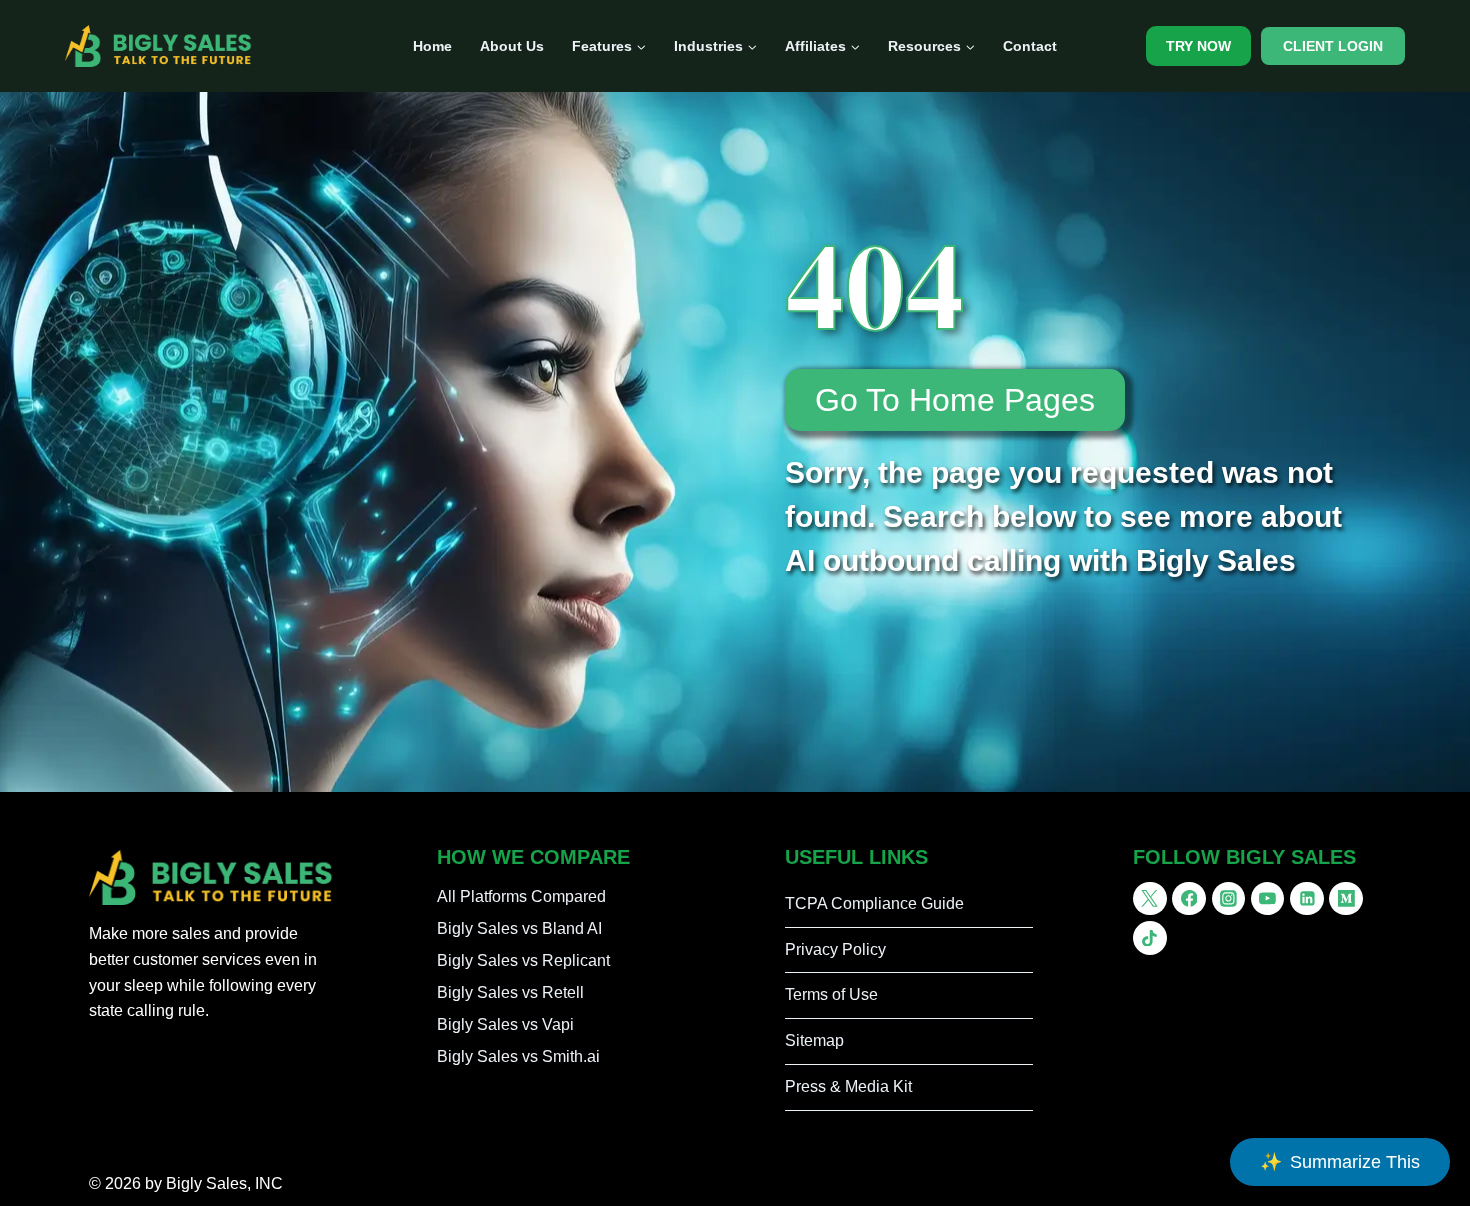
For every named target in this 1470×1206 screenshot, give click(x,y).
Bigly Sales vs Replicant (523, 960)
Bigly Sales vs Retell (510, 992)
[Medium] (1346, 899)
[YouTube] (1268, 899)
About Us (512, 46)
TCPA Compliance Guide (874, 903)
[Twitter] (1150, 899)
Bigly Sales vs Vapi (505, 1024)
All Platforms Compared (521, 896)
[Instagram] (1229, 899)
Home (432, 46)
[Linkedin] (1307, 899)
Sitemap (814, 1040)
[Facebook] (1189, 899)
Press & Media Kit (848, 1086)
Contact (1030, 46)
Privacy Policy (835, 949)
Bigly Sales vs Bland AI (519, 928)
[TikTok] (1150, 938)
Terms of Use (831, 994)
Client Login (1333, 46)
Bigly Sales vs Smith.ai (518, 1056)
